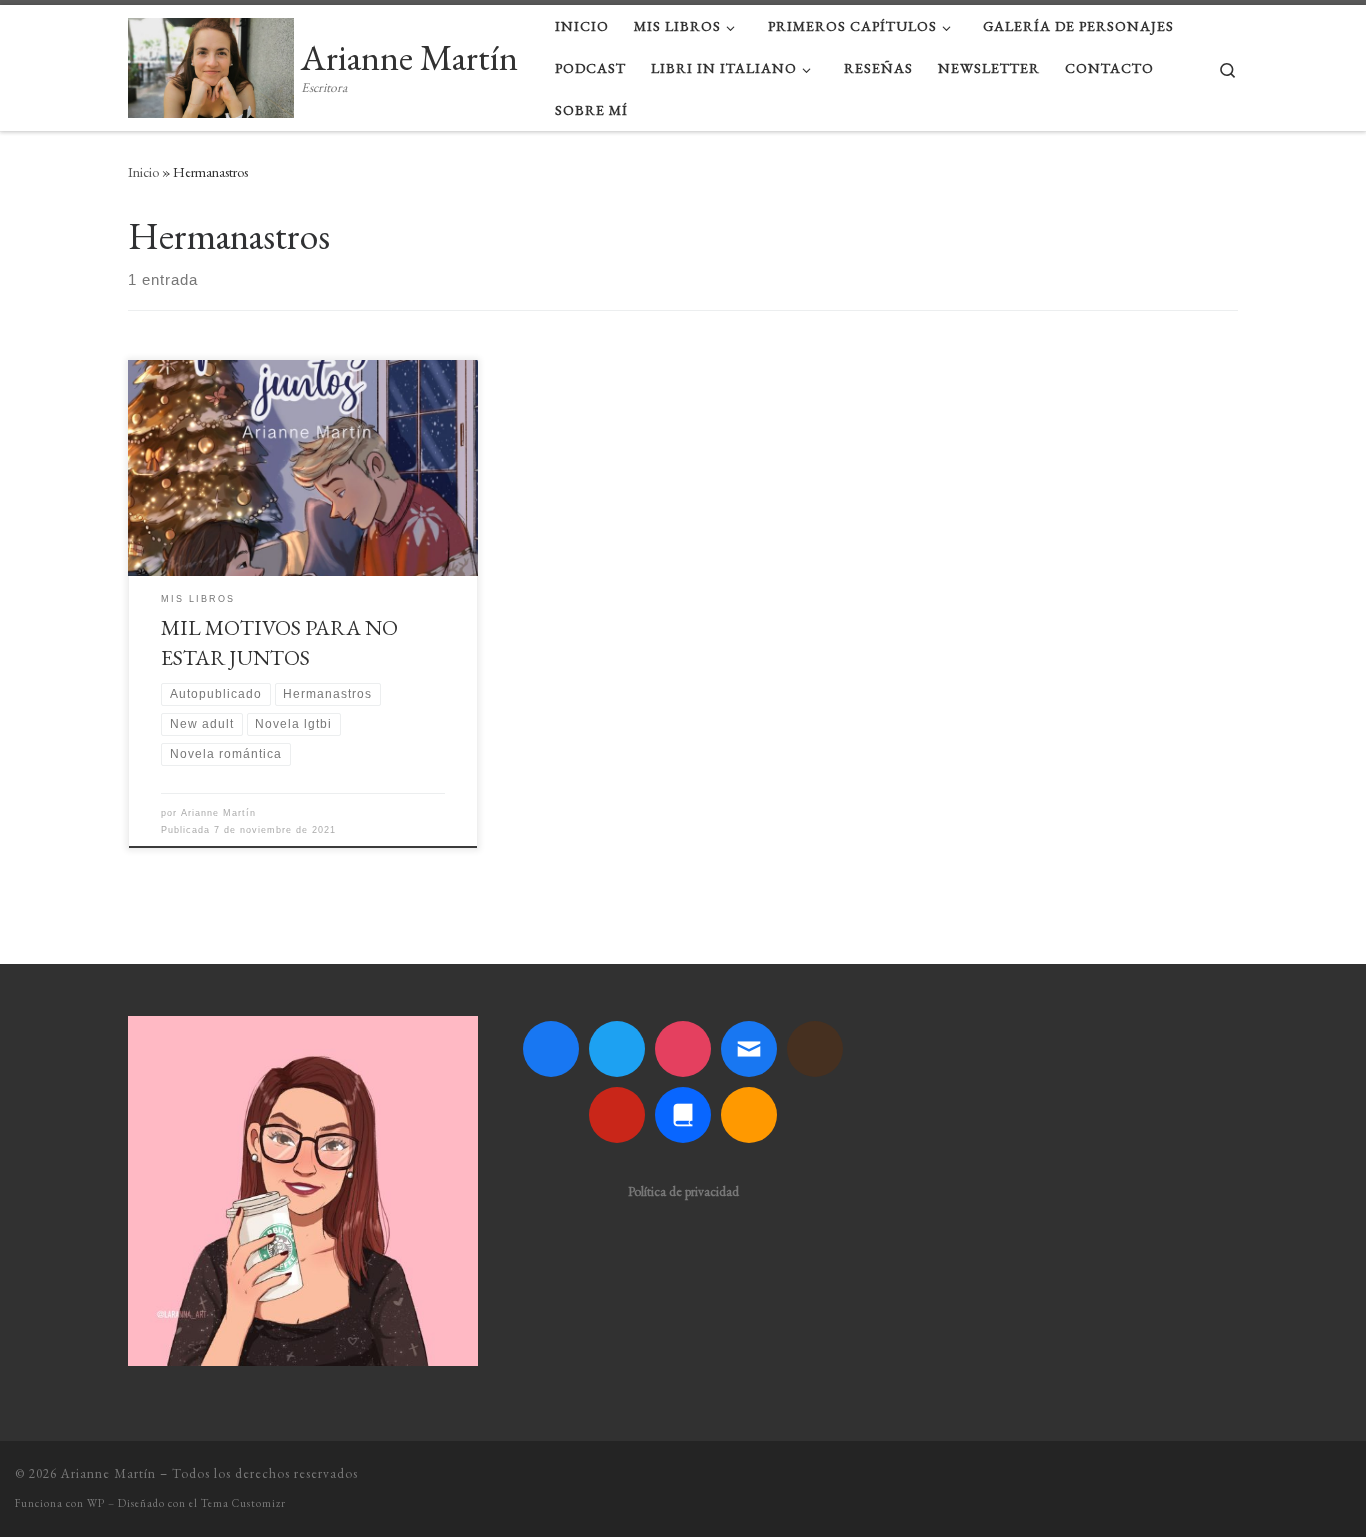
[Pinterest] (617, 1115)
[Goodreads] (815, 1049)
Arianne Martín (218, 813)
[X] (617, 1049)
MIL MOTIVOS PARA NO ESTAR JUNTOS (279, 642)
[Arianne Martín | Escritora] (211, 62)
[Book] (683, 1115)
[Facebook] (551, 1049)
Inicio (143, 172)
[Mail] (749, 1049)
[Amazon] (749, 1115)
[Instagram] (683, 1049)
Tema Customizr (243, 1503)
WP (96, 1503)
